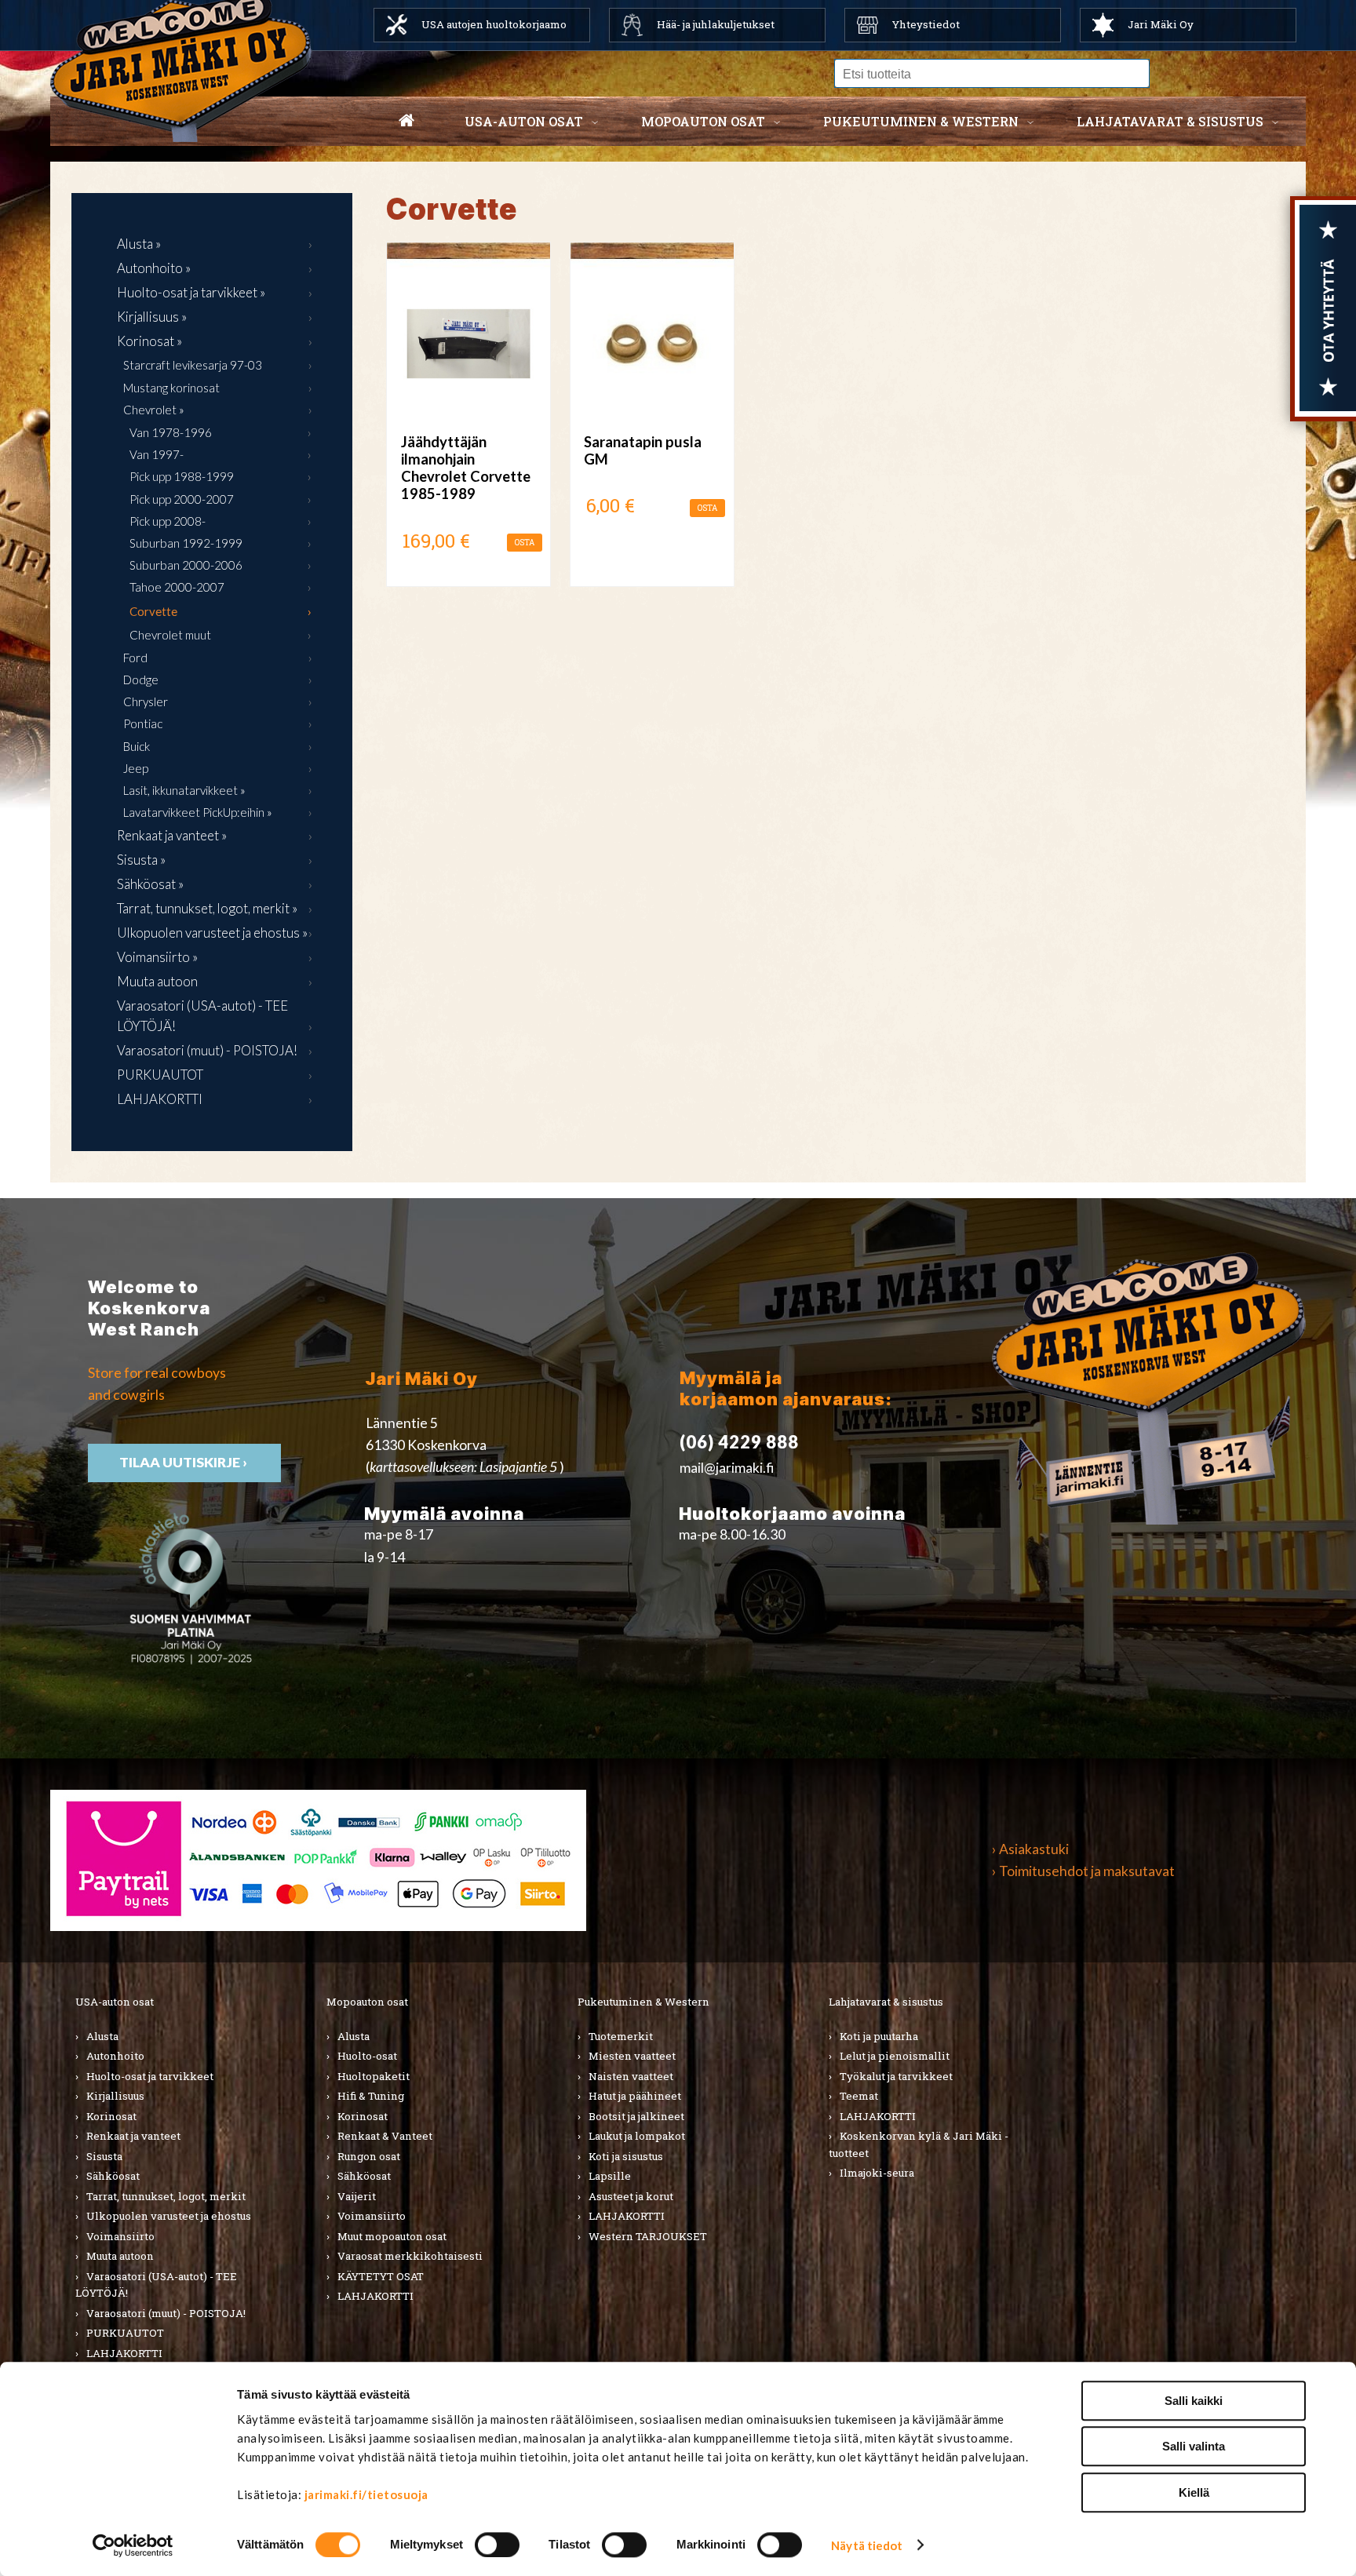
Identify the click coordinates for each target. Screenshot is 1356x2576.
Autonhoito (115, 2056)
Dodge (141, 680)
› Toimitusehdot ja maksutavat (1083, 1871)
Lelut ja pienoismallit (895, 2056)
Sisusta (104, 2156)
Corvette (153, 611)
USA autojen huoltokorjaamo (494, 24)
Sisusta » (141, 860)
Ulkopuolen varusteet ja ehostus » (212, 933)
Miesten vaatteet (632, 2056)
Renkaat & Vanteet (385, 2136)
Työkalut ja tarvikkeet (896, 2076)
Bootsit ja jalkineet (636, 2116)
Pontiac (143, 723)
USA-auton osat (524, 121)
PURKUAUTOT (160, 1075)
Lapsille (610, 2176)
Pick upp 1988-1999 (182, 476)
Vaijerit (357, 2196)
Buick (137, 746)
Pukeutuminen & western (921, 121)
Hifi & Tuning (371, 2096)
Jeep (136, 768)
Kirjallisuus (115, 2096)
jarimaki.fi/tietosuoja (366, 2494)
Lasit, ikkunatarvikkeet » (184, 790)
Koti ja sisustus (626, 2156)
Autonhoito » (154, 268)
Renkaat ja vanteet (133, 2136)
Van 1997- (157, 454)
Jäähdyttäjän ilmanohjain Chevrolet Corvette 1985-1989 (466, 468)
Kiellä (1194, 2492)
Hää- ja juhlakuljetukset (716, 24)
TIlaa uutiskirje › (184, 1462)
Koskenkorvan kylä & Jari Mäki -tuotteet (919, 2144)
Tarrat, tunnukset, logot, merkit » (207, 908)
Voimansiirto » (157, 957)
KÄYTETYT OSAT (381, 2276)
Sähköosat (113, 2176)
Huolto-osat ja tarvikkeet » (191, 292)
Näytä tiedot (867, 2545)
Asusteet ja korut (631, 2196)
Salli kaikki (1194, 2401)
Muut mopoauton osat (392, 2236)
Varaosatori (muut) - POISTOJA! (207, 1050)
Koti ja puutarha (879, 2036)
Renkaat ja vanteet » (172, 835)
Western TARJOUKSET (648, 2236)
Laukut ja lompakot (637, 2136)
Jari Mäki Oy (1161, 24)
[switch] (497, 2545)
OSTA (525, 543)
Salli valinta (1194, 2447)
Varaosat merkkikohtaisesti (410, 2256)
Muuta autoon (157, 981)
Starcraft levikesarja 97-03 (193, 365)
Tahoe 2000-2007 (177, 587)
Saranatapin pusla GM (643, 450)
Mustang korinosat (171, 388)
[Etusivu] (406, 122)
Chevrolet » (154, 410)
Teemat (859, 2096)
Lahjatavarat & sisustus (1170, 121)
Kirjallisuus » (152, 317)
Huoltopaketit (374, 2076)
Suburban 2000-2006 (186, 565)
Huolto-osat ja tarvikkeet (150, 2076)
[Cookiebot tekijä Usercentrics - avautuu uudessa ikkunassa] (133, 2545)
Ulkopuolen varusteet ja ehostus (169, 2216)
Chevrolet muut (170, 635)
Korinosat (111, 2116)
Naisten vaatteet (631, 2076)
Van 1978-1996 (171, 432)
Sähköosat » (150, 884)
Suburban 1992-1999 (186, 543)
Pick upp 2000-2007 (182, 499)
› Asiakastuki (1030, 1849)
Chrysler (146, 701)
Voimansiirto (120, 2236)
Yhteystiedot (926, 24)
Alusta (102, 2036)
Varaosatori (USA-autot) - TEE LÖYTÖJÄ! (202, 1016)
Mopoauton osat (703, 121)
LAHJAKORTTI (160, 1099)
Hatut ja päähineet (635, 2096)
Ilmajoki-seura (877, 2173)
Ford (135, 658)
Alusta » (139, 244)
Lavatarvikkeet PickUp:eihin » (198, 812)
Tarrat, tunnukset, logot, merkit (166, 2196)
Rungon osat (369, 2156)
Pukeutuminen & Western (643, 2002)
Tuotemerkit (621, 2036)
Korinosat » (149, 341)
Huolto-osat (367, 2056)
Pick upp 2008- (168, 521)
